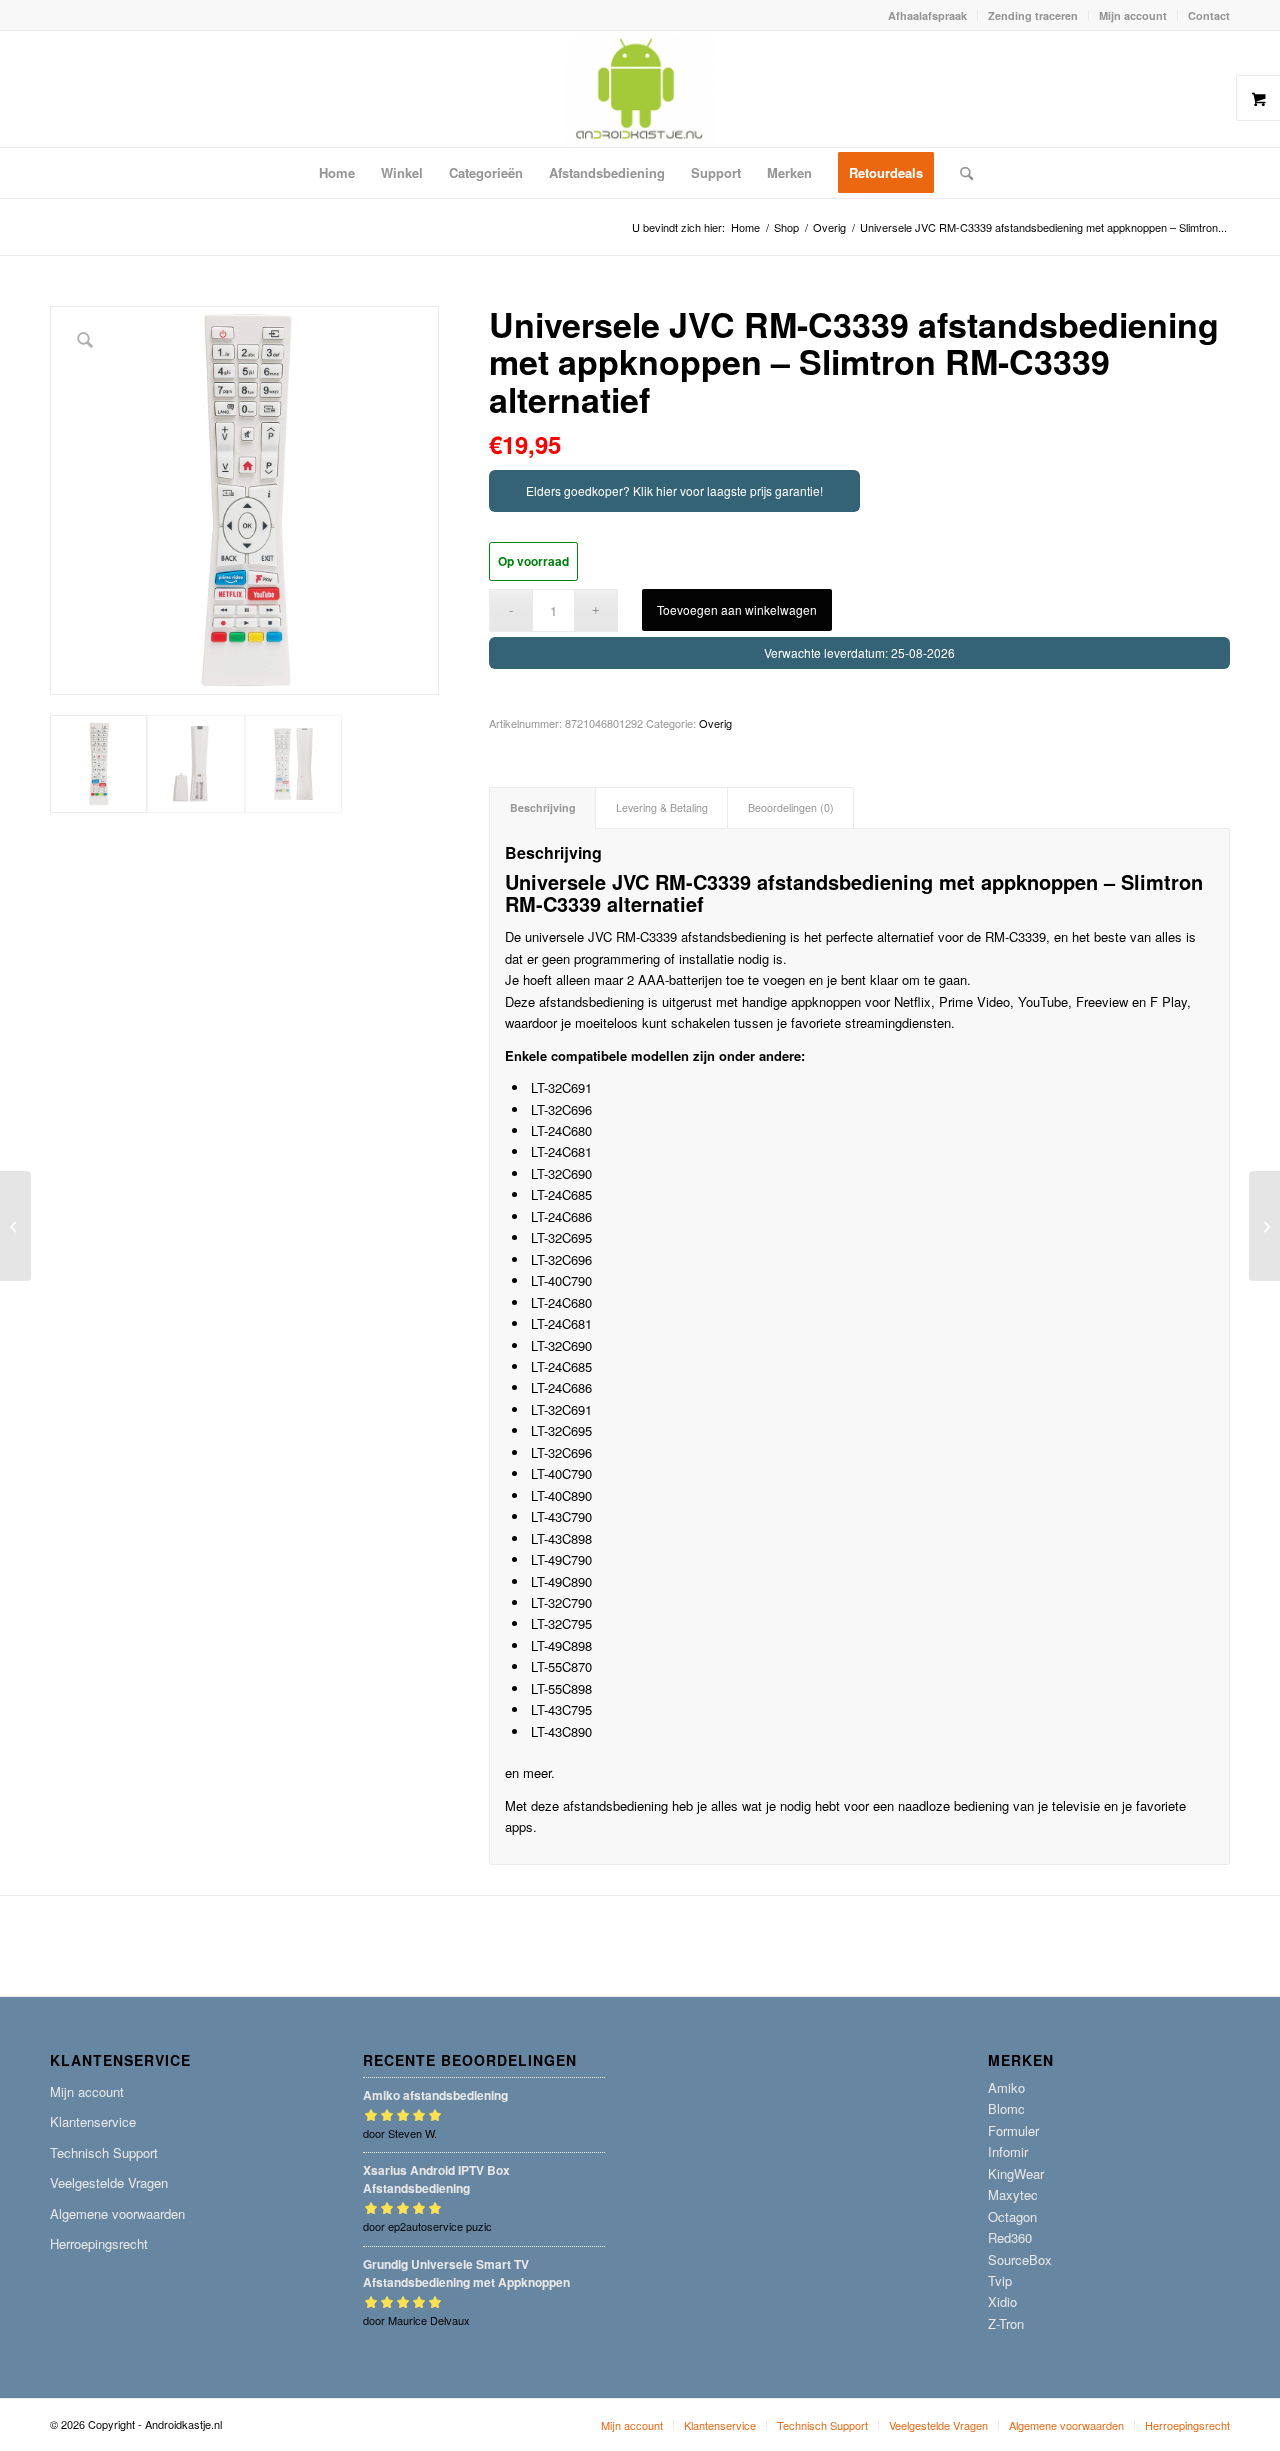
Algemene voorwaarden (117, 2213)
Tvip (1000, 2280)
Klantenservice (93, 2121)
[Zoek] (960, 173)
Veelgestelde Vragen (109, 2182)
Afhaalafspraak (927, 15)
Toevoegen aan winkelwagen (737, 609)
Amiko (1006, 2087)
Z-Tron (1006, 2323)
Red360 (1010, 2237)
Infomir (1008, 2151)
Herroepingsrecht (99, 2243)
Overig (715, 723)
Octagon (1012, 2216)
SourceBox (1020, 2259)
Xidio (1002, 2301)
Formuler (1013, 2130)
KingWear (1016, 2173)
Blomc (1006, 2108)
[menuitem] (928, 15)
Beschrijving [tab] (543, 807)
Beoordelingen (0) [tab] (791, 807)
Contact (1209, 15)
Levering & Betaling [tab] (662, 807)
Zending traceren (1033, 15)
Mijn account (1133, 15)
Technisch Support (104, 2152)
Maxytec (1013, 2194)
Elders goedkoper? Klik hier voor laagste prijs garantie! (674, 490)
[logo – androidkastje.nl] (640, 89)
